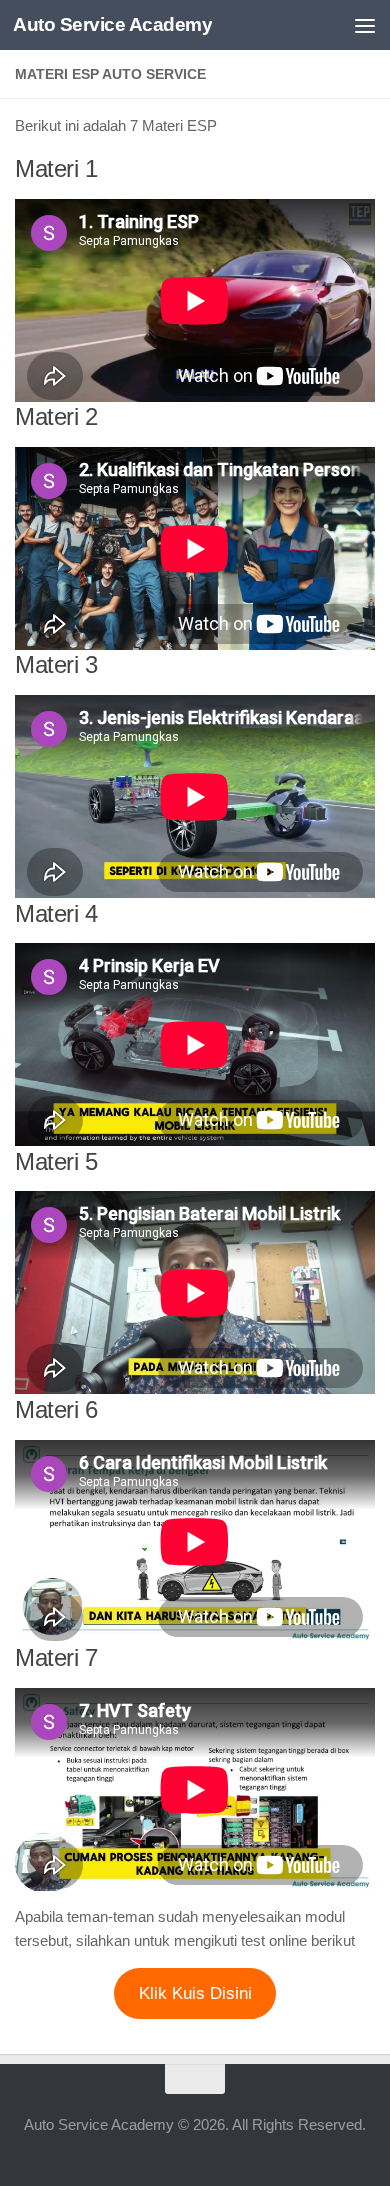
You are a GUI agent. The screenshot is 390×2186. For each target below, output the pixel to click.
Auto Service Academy (112, 24)
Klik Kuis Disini (195, 1993)
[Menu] (365, 25)
